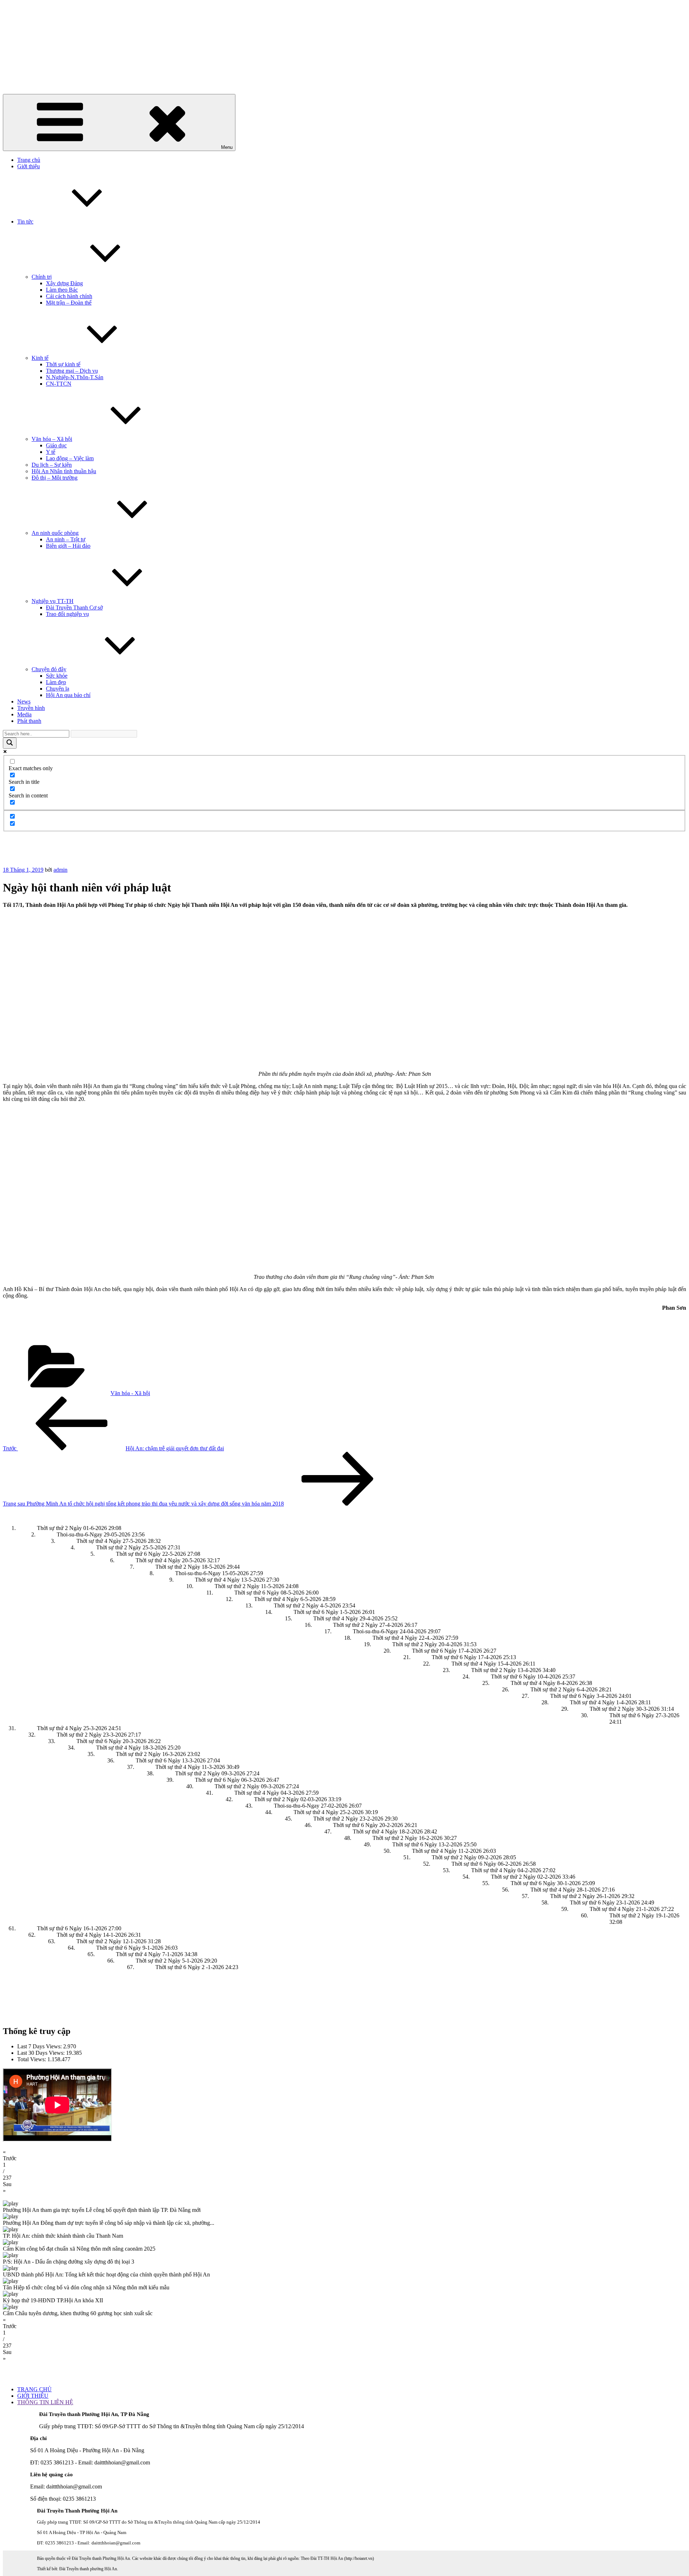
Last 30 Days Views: (42, 2053)
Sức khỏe (57, 676)
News (24, 701)
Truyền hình (31, 708)
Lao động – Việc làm (70, 458)
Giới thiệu (29, 166)
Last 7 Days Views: (40, 2046)
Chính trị (42, 277)
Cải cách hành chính (69, 296)
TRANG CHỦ (34, 2389)
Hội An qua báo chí (68, 695)
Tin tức (25, 222)
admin (60, 870)
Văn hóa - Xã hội (130, 1393)
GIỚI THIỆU (33, 2396)
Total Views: (32, 2059)
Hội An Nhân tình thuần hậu (64, 471)
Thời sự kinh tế (63, 364)
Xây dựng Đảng (64, 283)
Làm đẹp (56, 682)
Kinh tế (40, 358)
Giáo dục (56, 445)
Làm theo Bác (62, 290)
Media (24, 714)
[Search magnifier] (10, 743)
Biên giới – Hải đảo (68, 546)
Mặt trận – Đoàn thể (69, 303)
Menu (227, 147)
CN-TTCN (59, 384)
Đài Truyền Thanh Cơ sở (74, 607)
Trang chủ (29, 160)
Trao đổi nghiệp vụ (67, 614)
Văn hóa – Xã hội (52, 439)
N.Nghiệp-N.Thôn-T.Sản (75, 377)
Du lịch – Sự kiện (52, 465)
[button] (344, 2155)
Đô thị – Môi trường (55, 478)
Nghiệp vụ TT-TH (53, 601)
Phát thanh (29, 721)
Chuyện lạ (58, 689)
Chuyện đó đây (49, 669)
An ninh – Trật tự (66, 539)
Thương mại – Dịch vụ (72, 371)
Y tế (51, 452)
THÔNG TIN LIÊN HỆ (45, 2402)
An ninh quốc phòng (55, 533)
